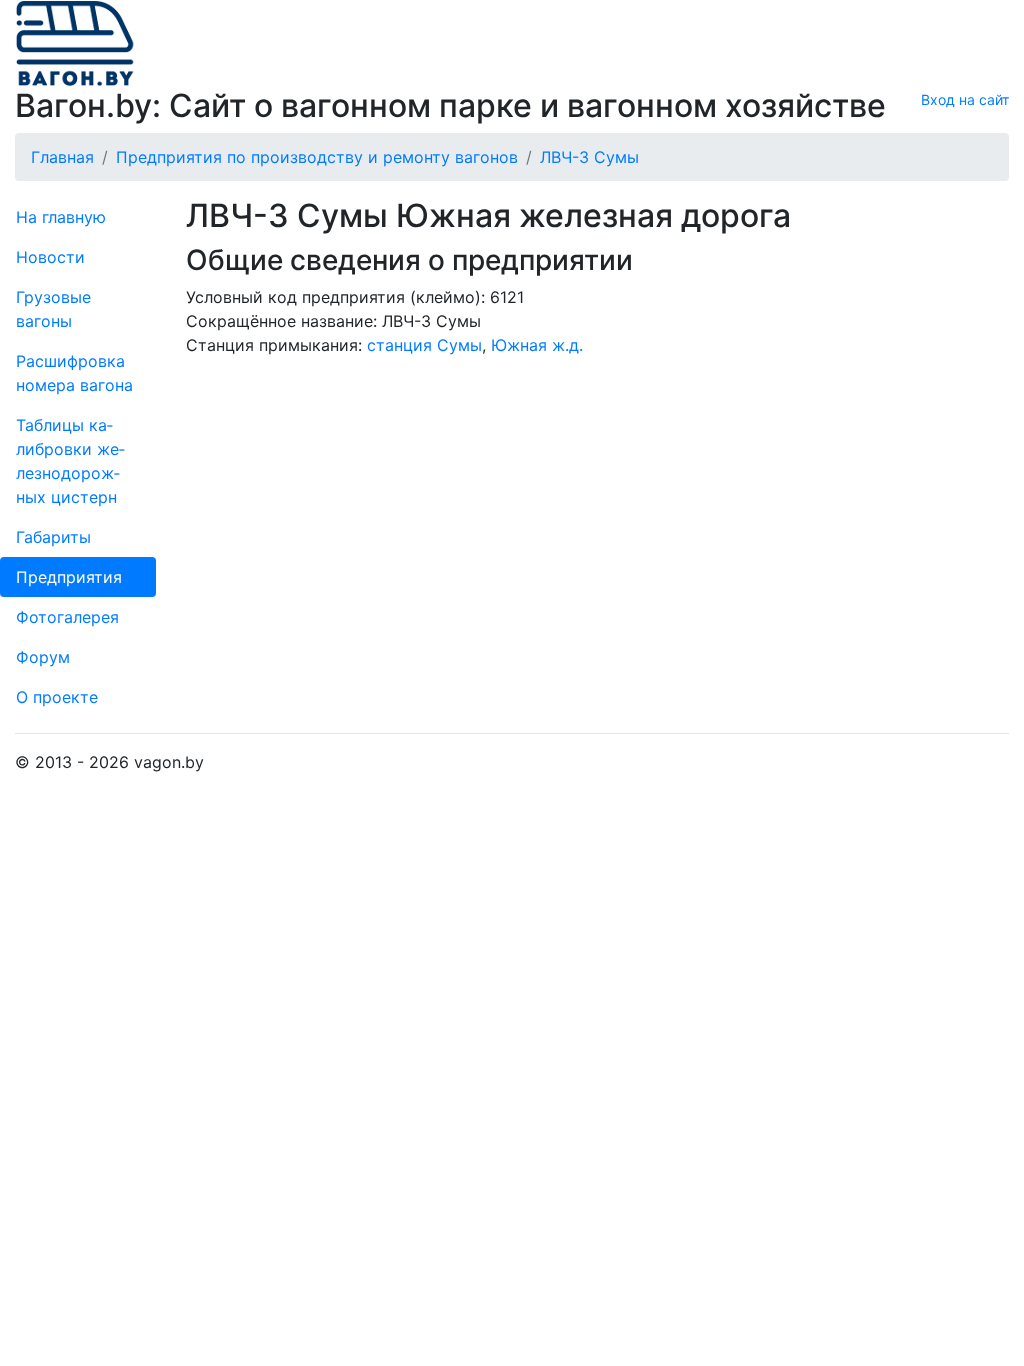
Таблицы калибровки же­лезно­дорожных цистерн (70, 461)
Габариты (53, 537)
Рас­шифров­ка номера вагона (74, 373)
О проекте (57, 697)
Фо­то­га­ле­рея (67, 617)
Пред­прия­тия (69, 577)
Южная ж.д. (537, 345)
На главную (61, 217)
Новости (50, 257)
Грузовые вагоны (53, 309)
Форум (43, 657)
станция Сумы (424, 345)
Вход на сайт (965, 99)
